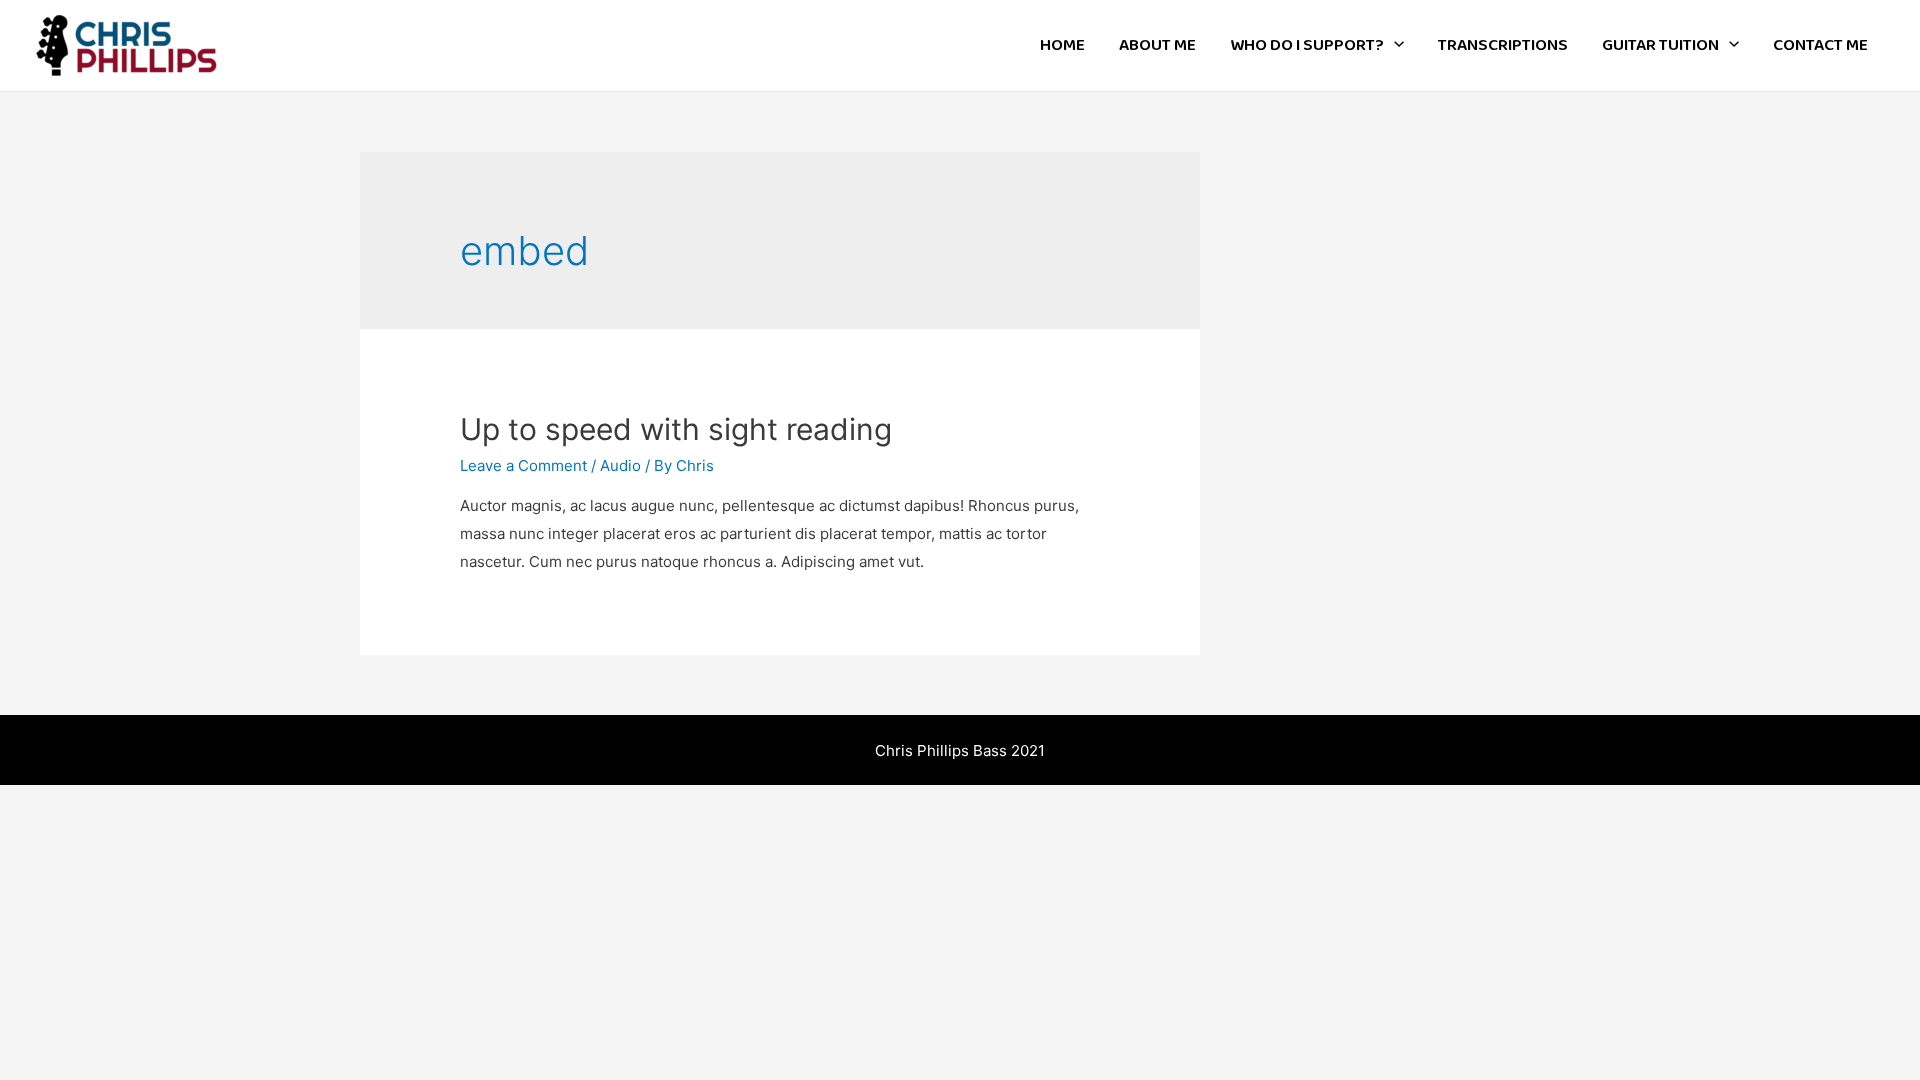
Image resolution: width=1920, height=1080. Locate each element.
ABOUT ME (1157, 45)
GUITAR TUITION (1660, 45)
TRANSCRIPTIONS (1503, 45)
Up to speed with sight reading (676, 429)
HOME (1062, 45)
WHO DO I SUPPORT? (1307, 45)
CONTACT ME (1820, 45)
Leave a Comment (523, 465)
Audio (620, 465)
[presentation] (1394, 45)
